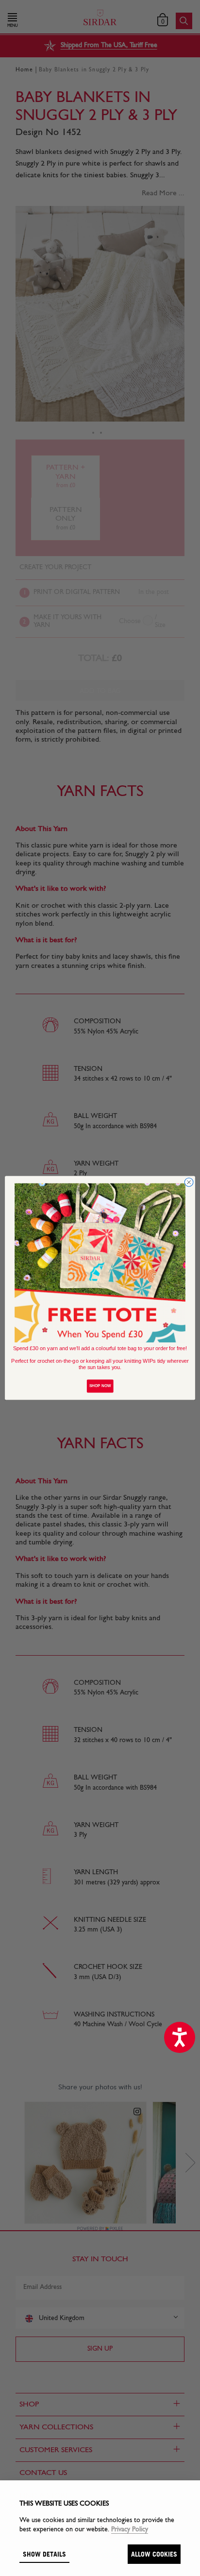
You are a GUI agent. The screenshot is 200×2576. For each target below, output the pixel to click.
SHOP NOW (100, 1386)
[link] (100, 1263)
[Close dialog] (189, 1182)
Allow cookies (154, 2554)
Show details (44, 2554)
